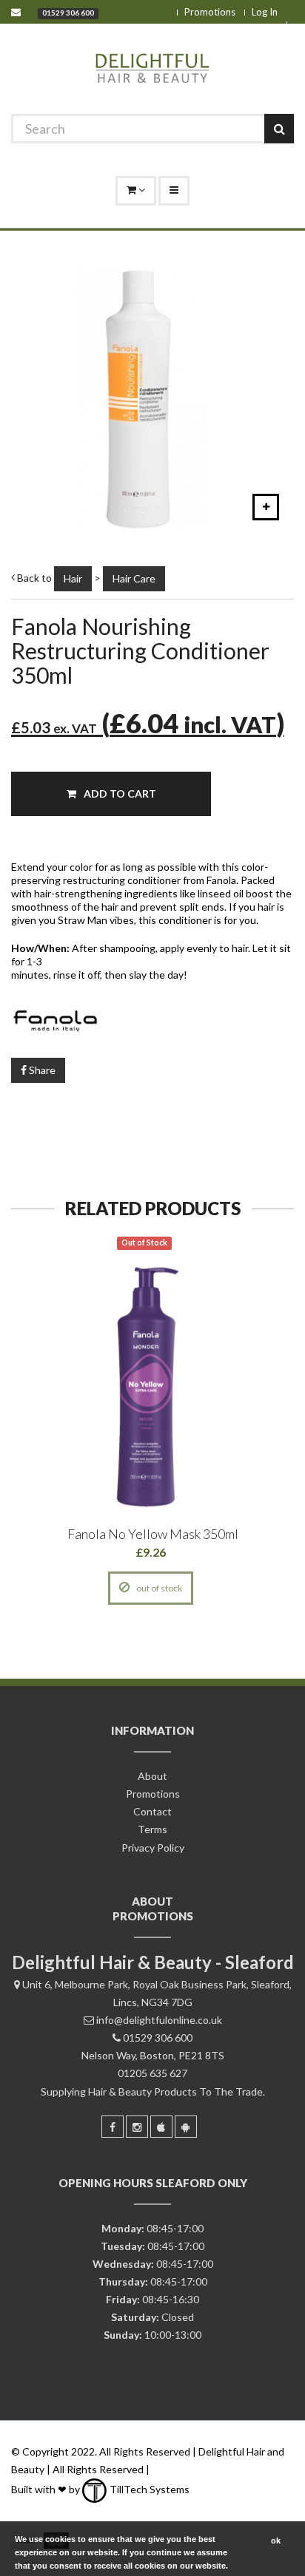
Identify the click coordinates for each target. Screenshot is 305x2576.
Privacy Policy (153, 1848)
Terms (152, 1829)
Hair (73, 578)
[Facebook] (113, 2127)
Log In (265, 12)
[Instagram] (137, 2127)
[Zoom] (266, 507)
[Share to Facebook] (84, 1588)
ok (276, 2541)
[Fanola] (152, 1020)
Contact (152, 1811)
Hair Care (134, 578)
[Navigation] (174, 191)
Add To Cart (119, 793)
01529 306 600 (68, 13)
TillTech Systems (148, 2489)
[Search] (279, 129)
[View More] (219, 1588)
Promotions (210, 12)
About (152, 1776)
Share (41, 1070)
